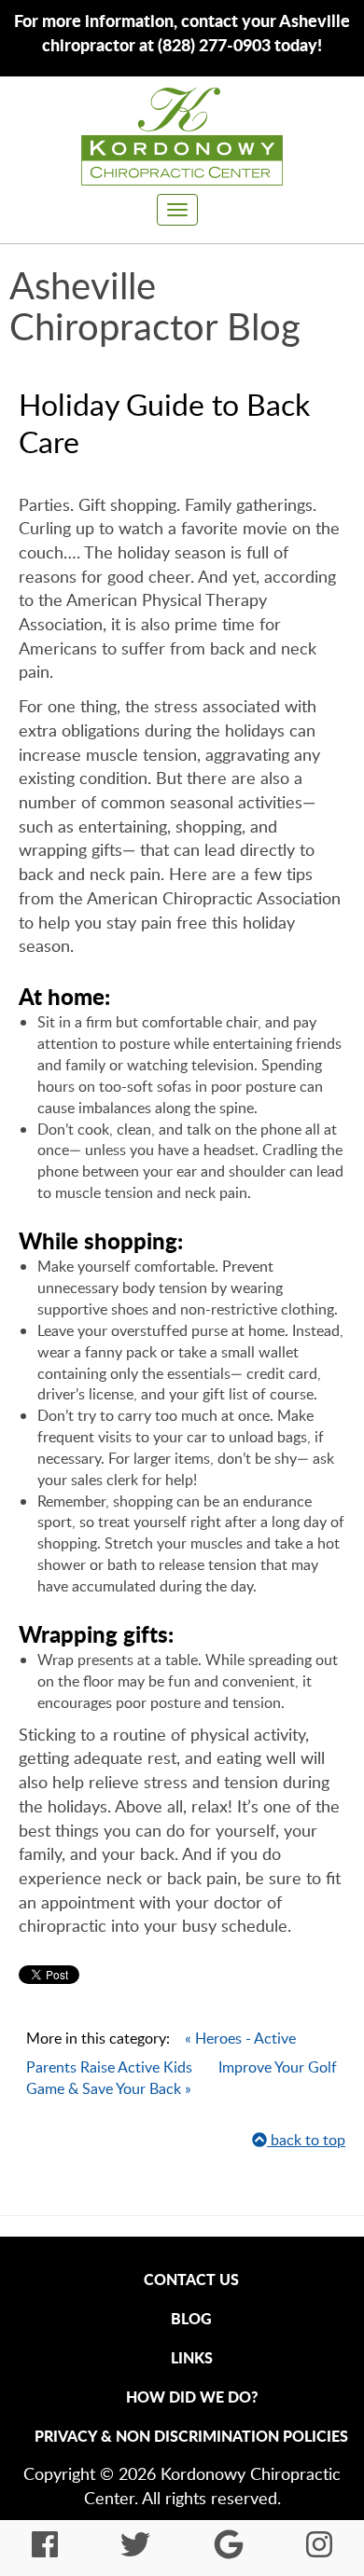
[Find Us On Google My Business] (229, 2550)
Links (192, 2357)
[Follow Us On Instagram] (319, 2550)
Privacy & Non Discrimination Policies (191, 2436)
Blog (191, 2318)
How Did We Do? (192, 2397)
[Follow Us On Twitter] (135, 2550)
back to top (306, 2140)
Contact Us (191, 2279)
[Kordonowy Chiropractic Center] (182, 136)
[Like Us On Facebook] (45, 2550)
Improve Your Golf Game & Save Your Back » (182, 2078)
